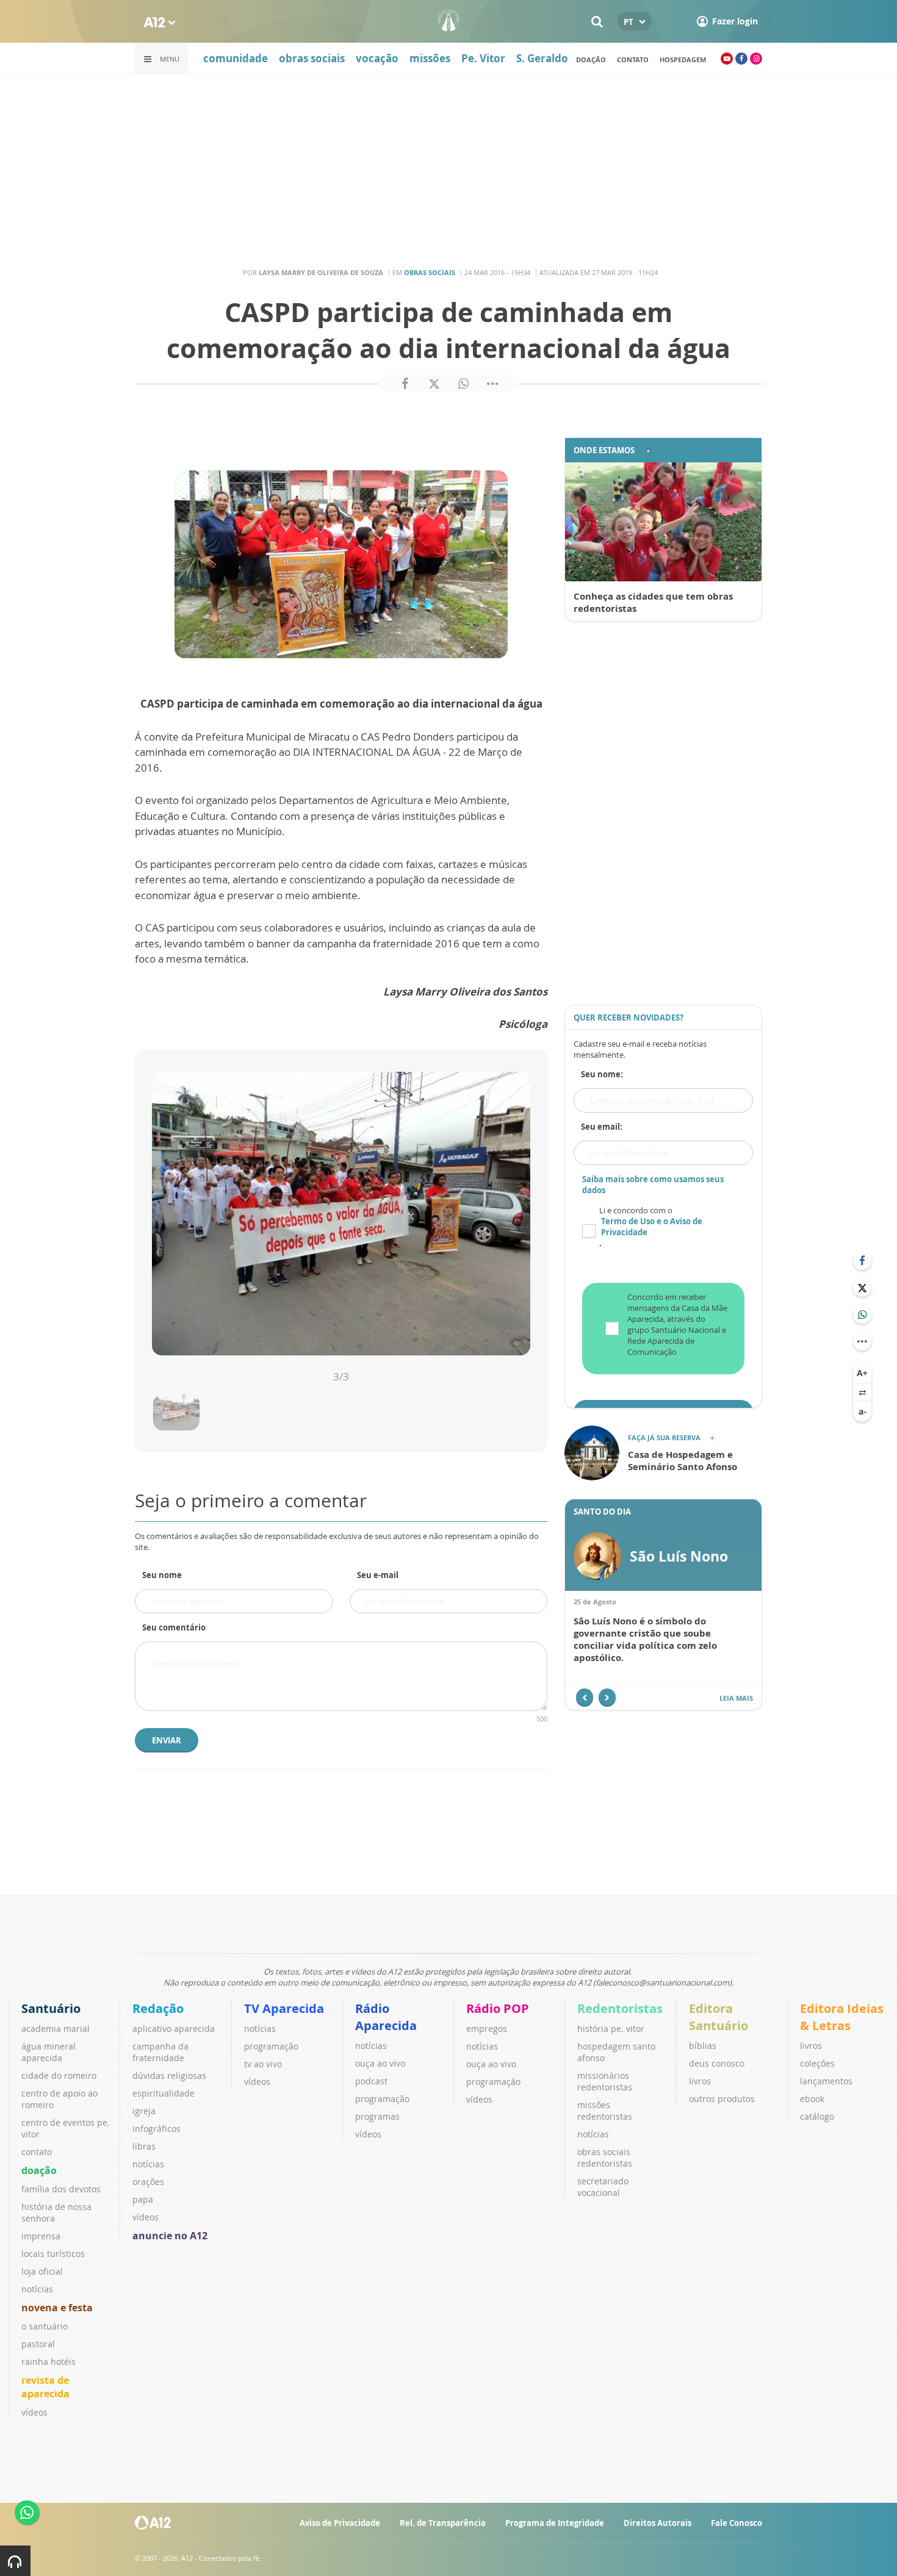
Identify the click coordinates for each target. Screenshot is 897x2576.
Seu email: (602, 1127)
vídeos (34, 2412)
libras (144, 2146)
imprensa (41, 2236)
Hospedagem (683, 59)
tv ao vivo (263, 2064)
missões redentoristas (605, 2111)
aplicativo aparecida (174, 2029)
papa (143, 2199)
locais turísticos (53, 2254)
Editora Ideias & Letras (842, 2017)
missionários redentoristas (605, 2081)
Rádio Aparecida (386, 2017)
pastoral (38, 2344)
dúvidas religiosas (169, 2076)
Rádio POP (498, 2008)
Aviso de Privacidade (340, 2523)
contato (37, 2152)
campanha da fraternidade (160, 2052)
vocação (377, 58)
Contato (633, 59)
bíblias (703, 2046)
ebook (812, 2099)
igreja (144, 2111)
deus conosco (717, 2063)
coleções (817, 2063)
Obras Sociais (430, 272)
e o (652, 1227)
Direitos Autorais (657, 2523)
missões (430, 58)
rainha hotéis (49, 2362)
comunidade (236, 58)
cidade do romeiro (59, 2076)
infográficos (157, 2129)
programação (271, 2046)
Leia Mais (736, 1698)
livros (700, 2081)
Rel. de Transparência (443, 2523)
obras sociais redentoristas (605, 2158)
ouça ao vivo (380, 2063)
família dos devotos (61, 2189)
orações (148, 2182)
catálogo (817, 2116)
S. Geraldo (542, 58)
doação (591, 59)
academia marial (56, 2029)
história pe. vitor (611, 2029)
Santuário (51, 2008)
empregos (487, 2029)
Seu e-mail (378, 1575)
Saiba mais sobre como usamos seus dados (653, 1185)
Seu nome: (602, 1074)
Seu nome (162, 1575)
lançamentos (826, 2081)
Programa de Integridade (555, 2523)
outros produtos (722, 2099)
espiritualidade (164, 2093)
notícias (37, 2289)
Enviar (167, 1740)
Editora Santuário (719, 2017)
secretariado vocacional (603, 2187)
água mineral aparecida (49, 2052)
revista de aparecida (45, 2387)
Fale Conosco (737, 2523)
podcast (371, 2081)
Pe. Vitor (483, 58)
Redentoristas (620, 2008)
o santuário (45, 2326)
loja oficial (42, 2271)
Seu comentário (174, 1627)
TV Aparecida (284, 2008)
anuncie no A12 (170, 2236)
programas (377, 2116)
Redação (158, 2008)
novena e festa (57, 2308)
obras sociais (312, 58)
